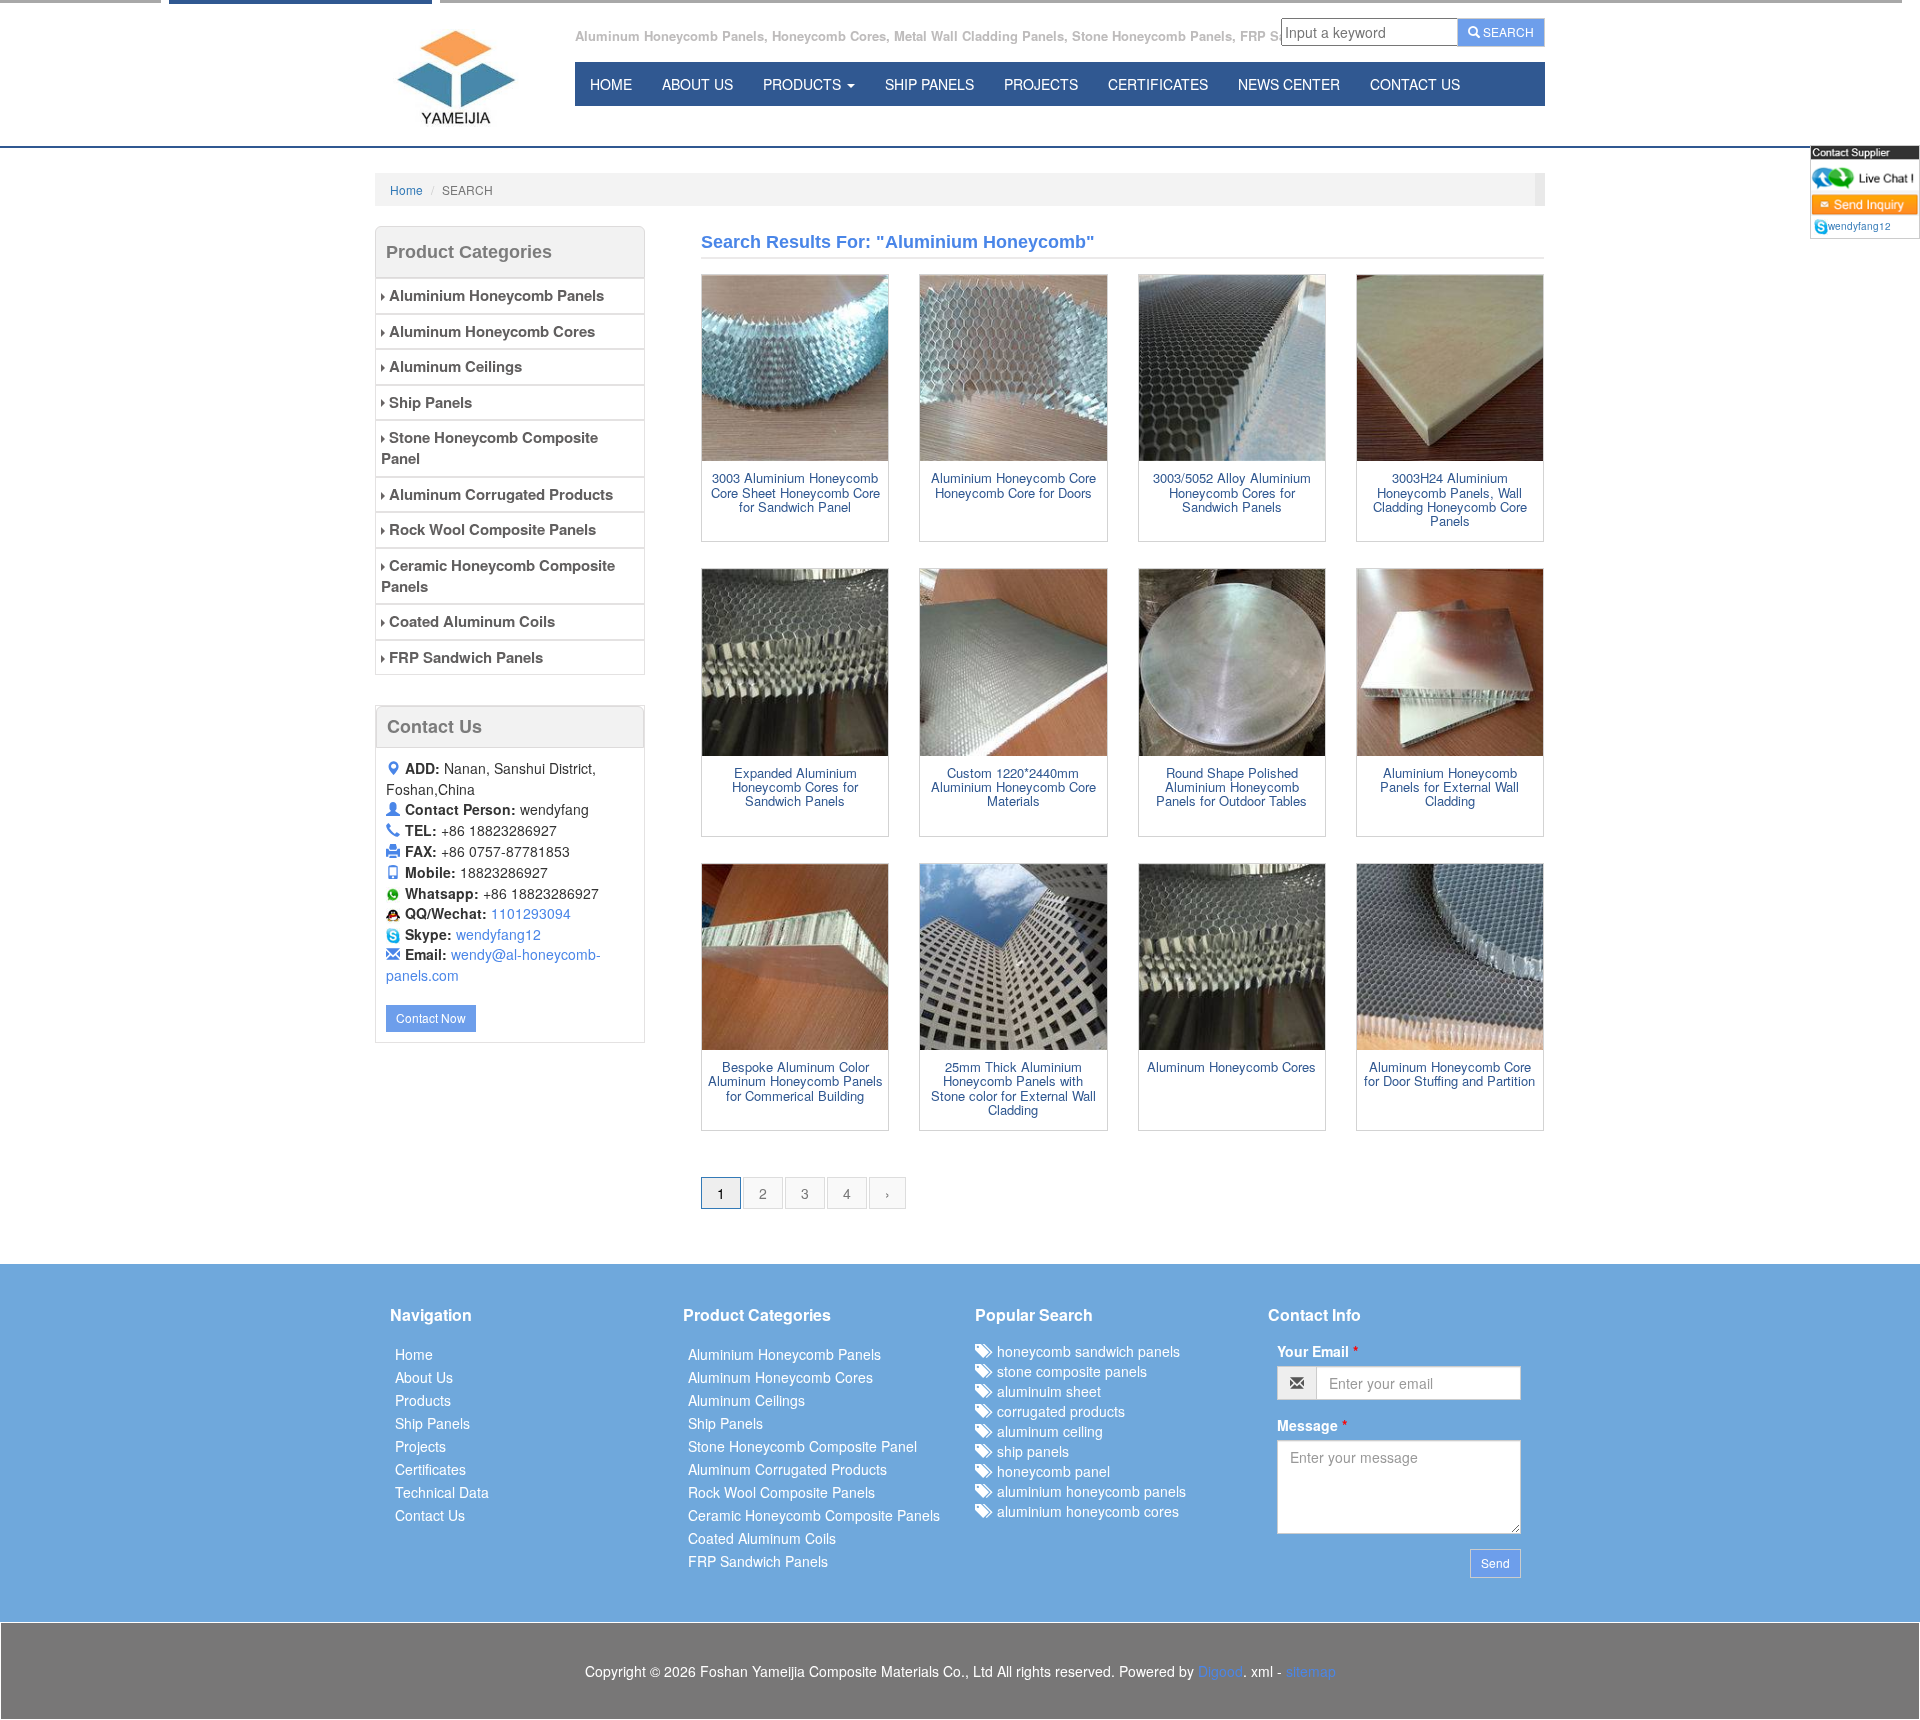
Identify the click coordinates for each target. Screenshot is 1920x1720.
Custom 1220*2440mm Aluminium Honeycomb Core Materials (1013, 787)
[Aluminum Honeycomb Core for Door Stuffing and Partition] (1450, 957)
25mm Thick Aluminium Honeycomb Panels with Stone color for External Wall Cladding (1013, 1088)
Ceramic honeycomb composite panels (498, 575)
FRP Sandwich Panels (464, 657)
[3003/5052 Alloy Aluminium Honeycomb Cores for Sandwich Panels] (1232, 368)
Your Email (1317, 1351)
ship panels (1029, 1451)
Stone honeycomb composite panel (489, 447)
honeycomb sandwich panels (1084, 1351)
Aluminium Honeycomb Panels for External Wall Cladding (1449, 787)
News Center (1289, 84)
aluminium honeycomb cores (1084, 1511)
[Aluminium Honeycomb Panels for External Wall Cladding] (1450, 662)
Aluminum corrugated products (499, 494)
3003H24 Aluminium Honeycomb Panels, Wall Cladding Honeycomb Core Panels (1450, 499)
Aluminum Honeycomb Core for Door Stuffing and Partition (1449, 1073)
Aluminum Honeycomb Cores (1231, 1066)
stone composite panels (1068, 1371)
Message (1312, 1425)
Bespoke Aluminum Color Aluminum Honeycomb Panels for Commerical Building (795, 1081)
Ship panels (428, 402)
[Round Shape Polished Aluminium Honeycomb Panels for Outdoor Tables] (1232, 662)
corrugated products (1057, 1411)
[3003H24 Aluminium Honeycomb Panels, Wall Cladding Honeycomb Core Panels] (1450, 368)
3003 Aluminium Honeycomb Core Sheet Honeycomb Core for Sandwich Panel (795, 492)
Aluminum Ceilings (453, 366)
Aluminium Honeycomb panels (494, 295)
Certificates (1158, 84)
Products (804, 84)
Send (1495, 1562)
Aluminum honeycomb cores (490, 331)
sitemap (1311, 1671)
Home (611, 84)
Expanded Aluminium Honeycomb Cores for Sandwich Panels (795, 787)
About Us (697, 84)
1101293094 (531, 913)
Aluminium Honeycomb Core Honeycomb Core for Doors (1013, 484)
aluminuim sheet (1045, 1391)
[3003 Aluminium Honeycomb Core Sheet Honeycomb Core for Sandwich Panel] (795, 368)
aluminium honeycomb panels (1087, 1491)
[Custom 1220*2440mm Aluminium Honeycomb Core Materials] (1013, 662)
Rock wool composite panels (490, 529)
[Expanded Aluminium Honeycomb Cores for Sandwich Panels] (795, 662)
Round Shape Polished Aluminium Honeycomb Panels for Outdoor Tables (1231, 787)
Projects (1041, 84)
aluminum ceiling (1046, 1431)
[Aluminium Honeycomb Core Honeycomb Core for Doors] (1013, 368)
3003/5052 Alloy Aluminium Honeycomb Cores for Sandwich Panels (1232, 492)
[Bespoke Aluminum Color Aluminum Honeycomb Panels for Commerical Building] (795, 957)
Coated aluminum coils (470, 621)
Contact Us (1415, 84)
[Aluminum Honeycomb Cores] (1232, 957)
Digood (1220, 1671)
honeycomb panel (1049, 1471)
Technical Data (442, 1492)
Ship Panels (929, 84)
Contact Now (431, 1017)
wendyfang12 (498, 934)
